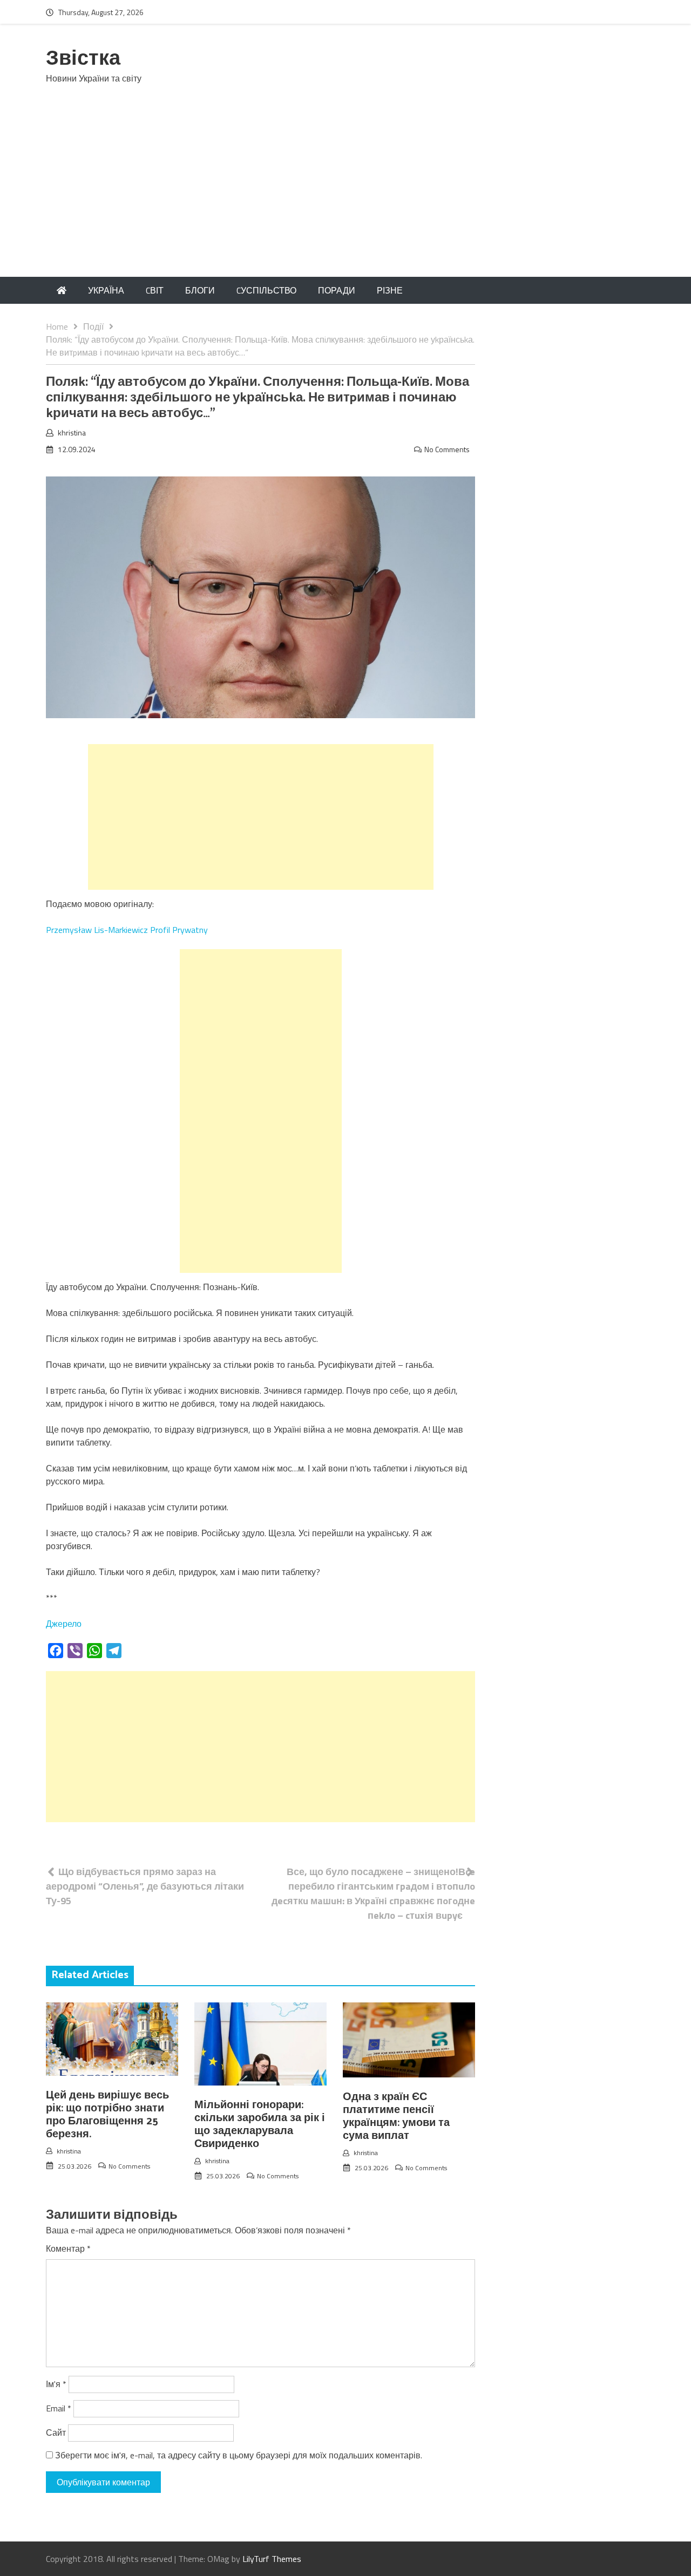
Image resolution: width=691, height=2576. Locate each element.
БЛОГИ (200, 290)
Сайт (56, 2432)
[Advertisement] (345, 196)
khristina (72, 432)
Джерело (64, 1624)
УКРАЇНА (106, 290)
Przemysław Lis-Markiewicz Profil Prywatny (127, 930)
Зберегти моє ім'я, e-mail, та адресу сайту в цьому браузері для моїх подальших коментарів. (239, 2455)
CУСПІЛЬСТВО (266, 290)
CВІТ (155, 290)
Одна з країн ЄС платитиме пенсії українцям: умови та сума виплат (396, 2117)
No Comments (447, 449)
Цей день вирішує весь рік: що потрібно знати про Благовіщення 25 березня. (107, 2115)
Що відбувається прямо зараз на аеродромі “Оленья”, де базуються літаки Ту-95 (145, 1886)
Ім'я (56, 2384)
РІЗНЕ (390, 290)
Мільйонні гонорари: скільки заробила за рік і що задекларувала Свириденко (260, 2125)
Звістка (83, 59)
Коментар (68, 2248)
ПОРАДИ (337, 290)
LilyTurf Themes (272, 2559)
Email (59, 2408)
